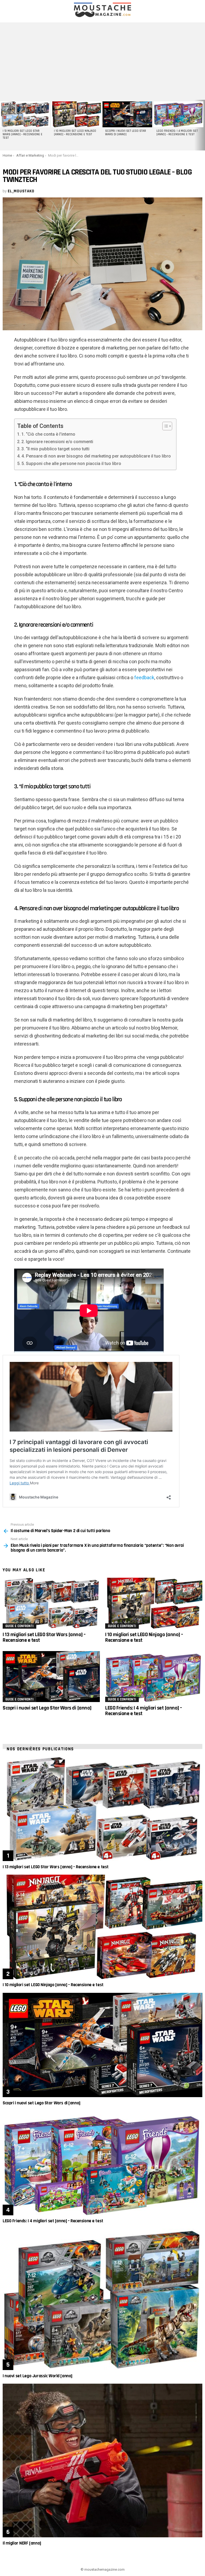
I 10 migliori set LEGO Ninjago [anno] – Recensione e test (75, 133)
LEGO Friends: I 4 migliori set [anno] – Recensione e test (177, 133)
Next (202, 125)
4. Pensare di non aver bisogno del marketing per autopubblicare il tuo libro (96, 456)
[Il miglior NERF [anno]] (102, 2460)
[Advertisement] (102, 60)
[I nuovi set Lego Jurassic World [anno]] (102, 2299)
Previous (3, 125)
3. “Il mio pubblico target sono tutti (55, 449)
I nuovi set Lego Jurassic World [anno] (38, 2376)
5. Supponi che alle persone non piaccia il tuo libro (71, 464)
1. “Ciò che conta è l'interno (48, 434)
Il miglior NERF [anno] (22, 2543)
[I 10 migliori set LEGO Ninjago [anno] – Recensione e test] (76, 114)
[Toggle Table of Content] (165, 426)
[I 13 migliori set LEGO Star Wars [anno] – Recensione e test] (25, 114)
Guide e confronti (19, 1626)
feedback (144, 677)
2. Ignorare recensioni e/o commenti (57, 442)
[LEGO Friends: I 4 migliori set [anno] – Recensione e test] (179, 114)
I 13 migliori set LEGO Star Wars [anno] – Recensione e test (23, 134)
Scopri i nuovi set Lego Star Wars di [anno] (126, 133)
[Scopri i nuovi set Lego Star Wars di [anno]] (127, 114)
